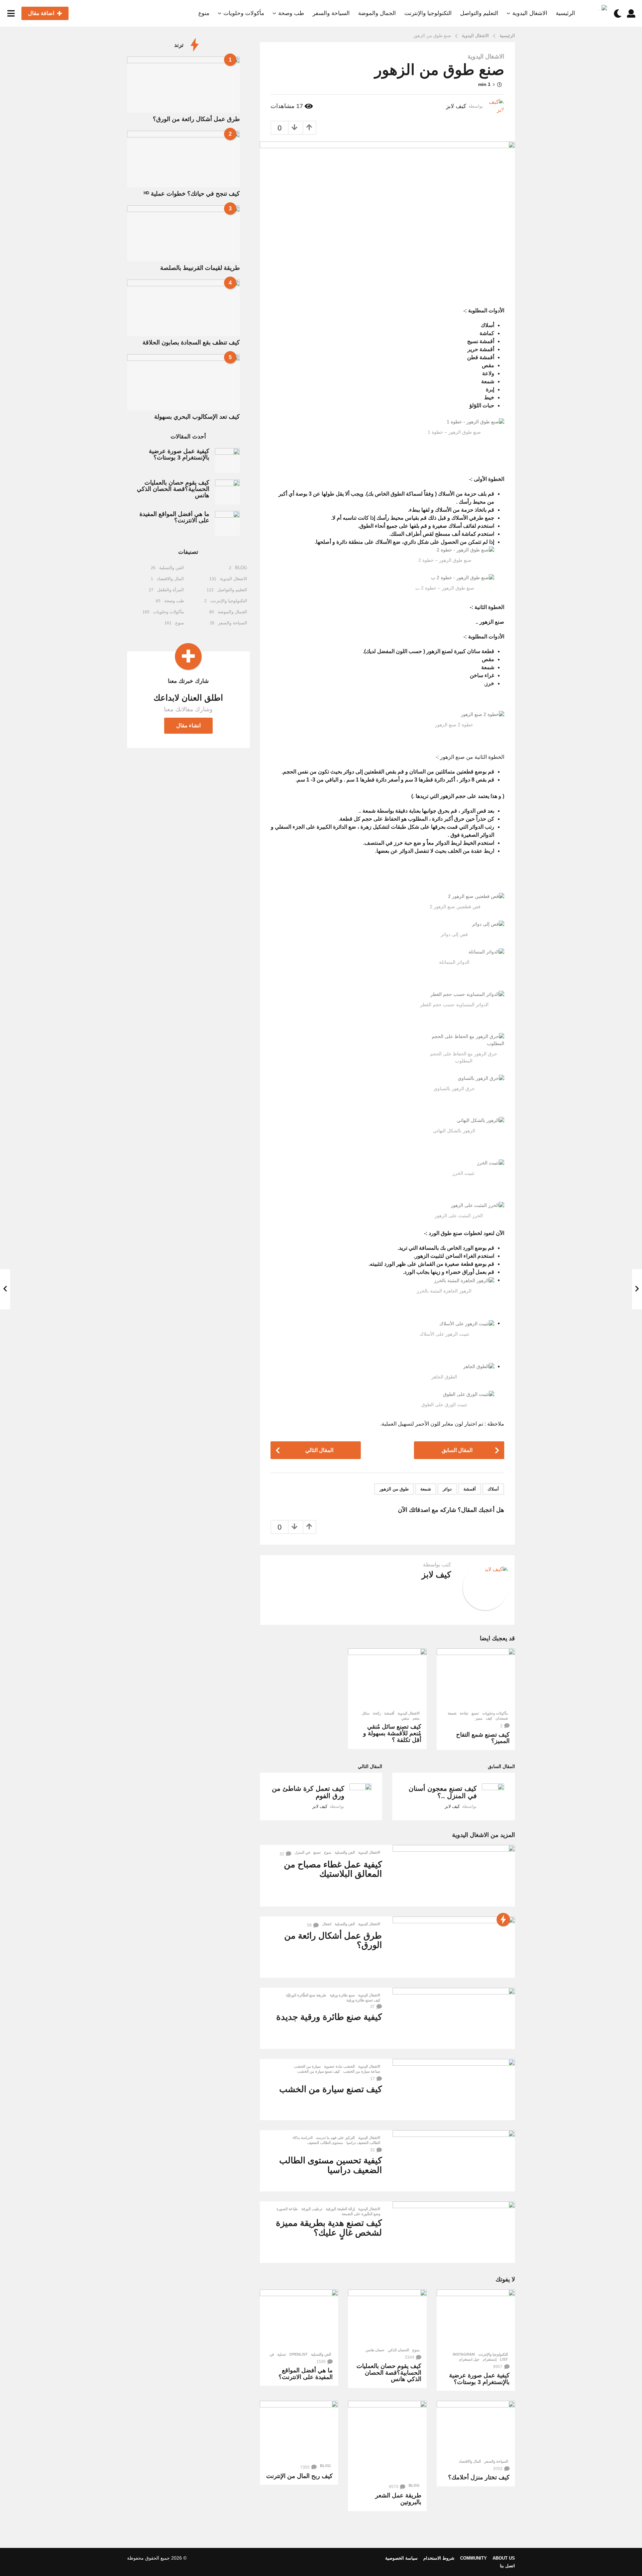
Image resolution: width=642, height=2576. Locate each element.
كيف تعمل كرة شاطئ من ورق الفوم (308, 1792)
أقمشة (470, 1489)
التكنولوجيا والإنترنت (428, 13)
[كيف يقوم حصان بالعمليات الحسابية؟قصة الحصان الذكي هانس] (387, 2317)
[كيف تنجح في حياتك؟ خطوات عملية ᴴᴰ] (183, 159)
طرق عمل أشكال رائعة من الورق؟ (333, 1940)
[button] (631, 13)
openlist (298, 2354)
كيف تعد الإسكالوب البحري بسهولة (197, 417)
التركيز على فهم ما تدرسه (335, 2138)
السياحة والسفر (331, 13)
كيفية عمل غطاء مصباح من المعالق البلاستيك (333, 1869)
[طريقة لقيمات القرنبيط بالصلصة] (183, 233)
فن (272, 2354)
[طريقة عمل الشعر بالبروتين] (387, 2440)
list (504, 2359)
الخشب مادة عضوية (339, 2066)
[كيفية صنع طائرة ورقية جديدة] (454, 2018)
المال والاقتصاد (470, 2461)
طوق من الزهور (394, 1489)
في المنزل (302, 1852)
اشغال (327, 1924)
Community (473, 2558)
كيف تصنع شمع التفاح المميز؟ (483, 1738)
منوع (204, 13)
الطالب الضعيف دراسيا (363, 2143)
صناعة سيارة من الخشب (362, 2071)
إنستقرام (490, 2359)
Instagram (464, 2354)
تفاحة (464, 1713)
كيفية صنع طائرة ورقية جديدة (329, 2017)
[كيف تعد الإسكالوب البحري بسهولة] (183, 382)
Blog (414, 2485)
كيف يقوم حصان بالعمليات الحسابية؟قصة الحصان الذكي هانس (389, 2373)
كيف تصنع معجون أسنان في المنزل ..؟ (443, 1792)
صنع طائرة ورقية (342, 1995)
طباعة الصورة (287, 2209)
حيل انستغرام (469, 2359)
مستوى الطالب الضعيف (325, 2143)
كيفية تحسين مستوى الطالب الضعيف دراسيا (331, 2165)
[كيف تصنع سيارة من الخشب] (454, 2090)
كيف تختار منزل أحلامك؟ (479, 2477)
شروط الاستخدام (439, 2558)
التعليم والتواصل (479, 13)
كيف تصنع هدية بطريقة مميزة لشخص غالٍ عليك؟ (329, 2228)
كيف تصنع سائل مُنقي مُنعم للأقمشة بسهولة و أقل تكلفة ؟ (392, 1733)
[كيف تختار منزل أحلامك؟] (476, 2428)
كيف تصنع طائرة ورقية (363, 2000)
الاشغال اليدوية (530, 13)
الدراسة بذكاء (303, 2138)
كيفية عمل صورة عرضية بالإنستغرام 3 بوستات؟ (479, 2379)
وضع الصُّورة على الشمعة (361, 2214)
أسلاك (493, 1489)
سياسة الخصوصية (401, 2558)
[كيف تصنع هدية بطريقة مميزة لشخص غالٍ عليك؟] (454, 2232)
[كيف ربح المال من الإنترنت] (299, 2430)
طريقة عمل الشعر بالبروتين (398, 2499)
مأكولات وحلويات (244, 13)
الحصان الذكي (398, 2350)
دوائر (447, 1489)
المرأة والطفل (171, 590)
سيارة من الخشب (307, 2066)
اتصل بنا (507, 2566)
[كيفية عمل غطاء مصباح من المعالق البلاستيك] (454, 1876)
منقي (405, 1718)
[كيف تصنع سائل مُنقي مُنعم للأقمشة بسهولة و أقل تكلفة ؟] (387, 1678)
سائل (366, 1713)
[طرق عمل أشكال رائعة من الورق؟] (454, 1947)
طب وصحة (291, 13)
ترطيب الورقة (312, 2209)
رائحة (377, 1713)
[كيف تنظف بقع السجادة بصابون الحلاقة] (183, 308)
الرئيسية (565, 13)
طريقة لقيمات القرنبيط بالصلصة (200, 268)
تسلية (282, 2354)
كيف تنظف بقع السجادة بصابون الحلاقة (191, 342)
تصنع (475, 1713)
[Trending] (503, 1920)
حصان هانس (375, 2350)
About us (504, 2558)
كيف (489, 1718)
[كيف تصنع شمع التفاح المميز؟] (476, 1678)
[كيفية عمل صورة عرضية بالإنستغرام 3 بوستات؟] (476, 2319)
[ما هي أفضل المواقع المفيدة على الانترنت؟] (299, 2319)
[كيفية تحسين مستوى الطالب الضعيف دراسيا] (454, 2161)
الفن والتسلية (345, 1852)
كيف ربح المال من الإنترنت (299, 2476)
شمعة (426, 1489)
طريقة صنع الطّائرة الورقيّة (306, 1995)
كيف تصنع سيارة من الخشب (318, 2071)
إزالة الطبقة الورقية (340, 2209)
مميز (479, 1718)
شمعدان (502, 1718)
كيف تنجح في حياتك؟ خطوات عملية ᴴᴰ (192, 194)
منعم (416, 1718)
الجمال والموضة (377, 13)
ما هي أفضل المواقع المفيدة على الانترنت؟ (306, 2374)
